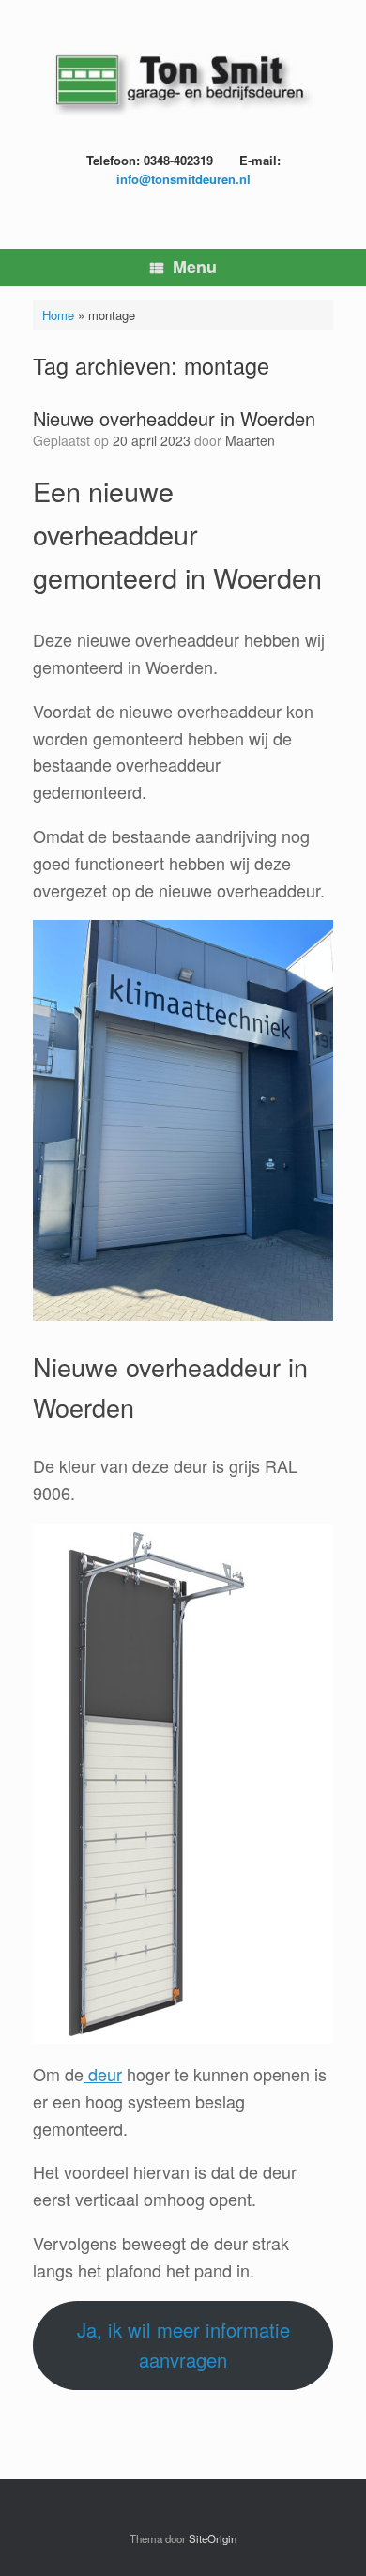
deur (103, 2074)
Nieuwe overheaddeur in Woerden (174, 418)
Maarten (250, 440)
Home (58, 315)
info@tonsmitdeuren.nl (183, 179)
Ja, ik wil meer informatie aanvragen (183, 2345)
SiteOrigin (213, 2538)
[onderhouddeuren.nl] (183, 83)
